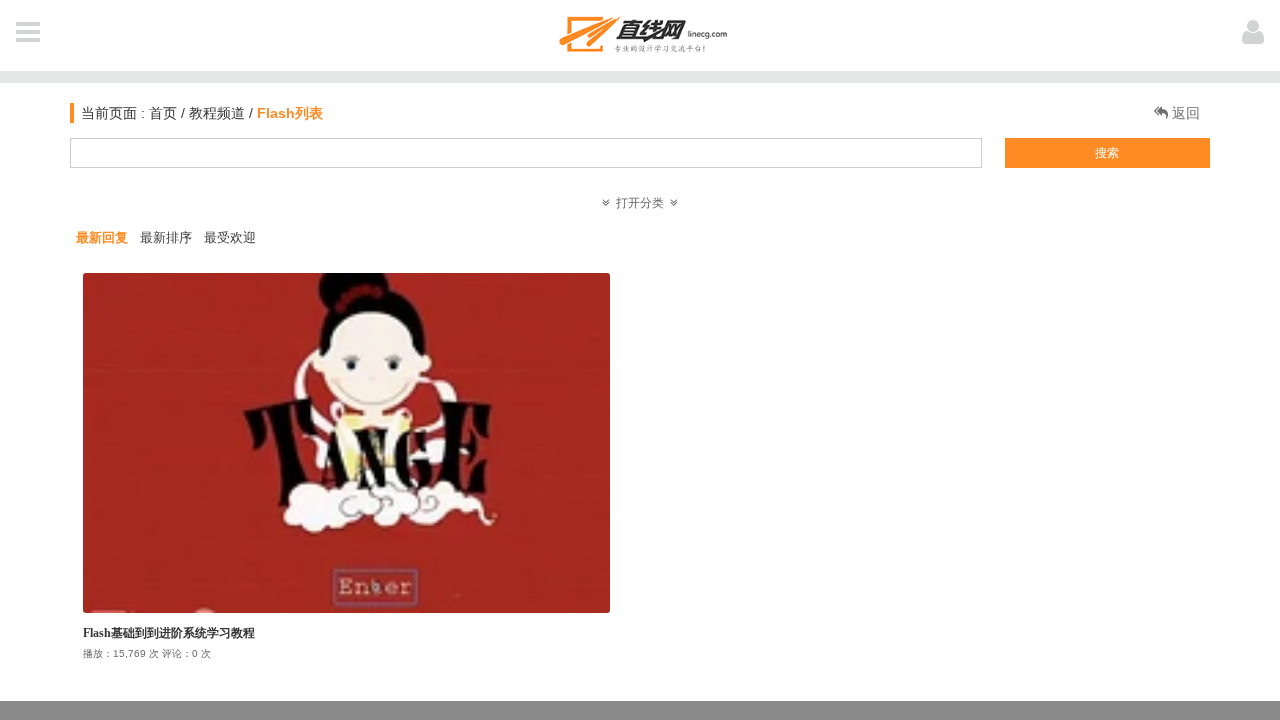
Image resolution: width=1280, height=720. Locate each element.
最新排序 (166, 237)
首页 (161, 113)
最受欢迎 (230, 237)
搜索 (1107, 153)
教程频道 (217, 113)
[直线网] (640, 30)
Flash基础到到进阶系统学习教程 (169, 633)
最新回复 (102, 237)
